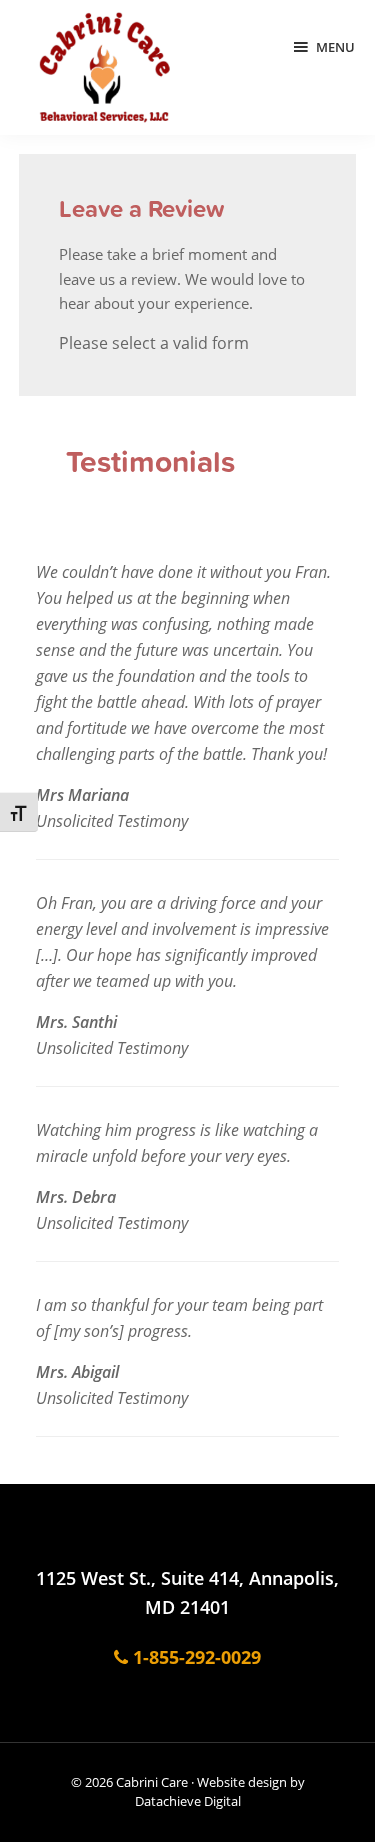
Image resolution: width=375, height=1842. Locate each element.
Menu (335, 47)
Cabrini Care (152, 1782)
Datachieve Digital (188, 1801)
